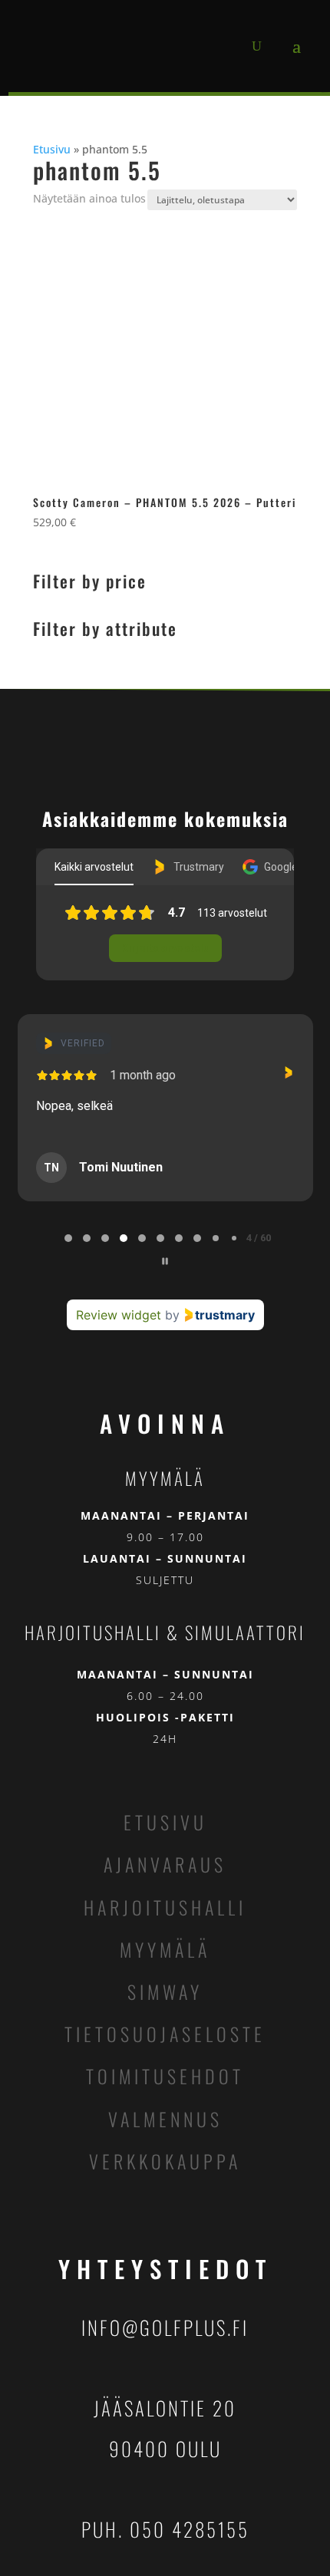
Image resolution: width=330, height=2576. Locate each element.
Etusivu (52, 149)
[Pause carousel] (165, 1261)
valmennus (165, 2119)
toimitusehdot (165, 2076)
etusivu (165, 1822)
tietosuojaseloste (165, 2034)
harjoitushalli (165, 1907)
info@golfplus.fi (165, 2327)
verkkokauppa (165, 2161)
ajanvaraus (165, 1864)
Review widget (119, 1315)
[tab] (68, 1238)
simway (165, 1991)
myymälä (165, 1949)
